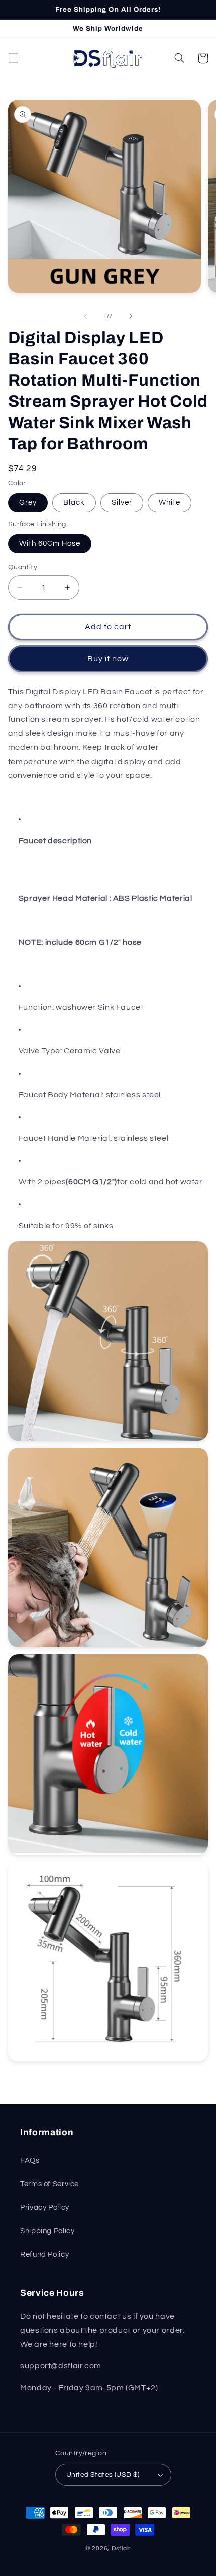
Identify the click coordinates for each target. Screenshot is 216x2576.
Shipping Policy (47, 2231)
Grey (28, 502)
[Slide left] (85, 316)
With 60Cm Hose (50, 544)
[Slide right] (131, 316)
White (170, 502)
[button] (13, 58)
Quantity (23, 567)
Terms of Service (49, 2184)
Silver (122, 502)
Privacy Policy (45, 2208)
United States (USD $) (103, 2475)
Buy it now (108, 659)
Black (74, 502)
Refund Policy (44, 2255)
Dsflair (121, 2549)
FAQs (30, 2160)
